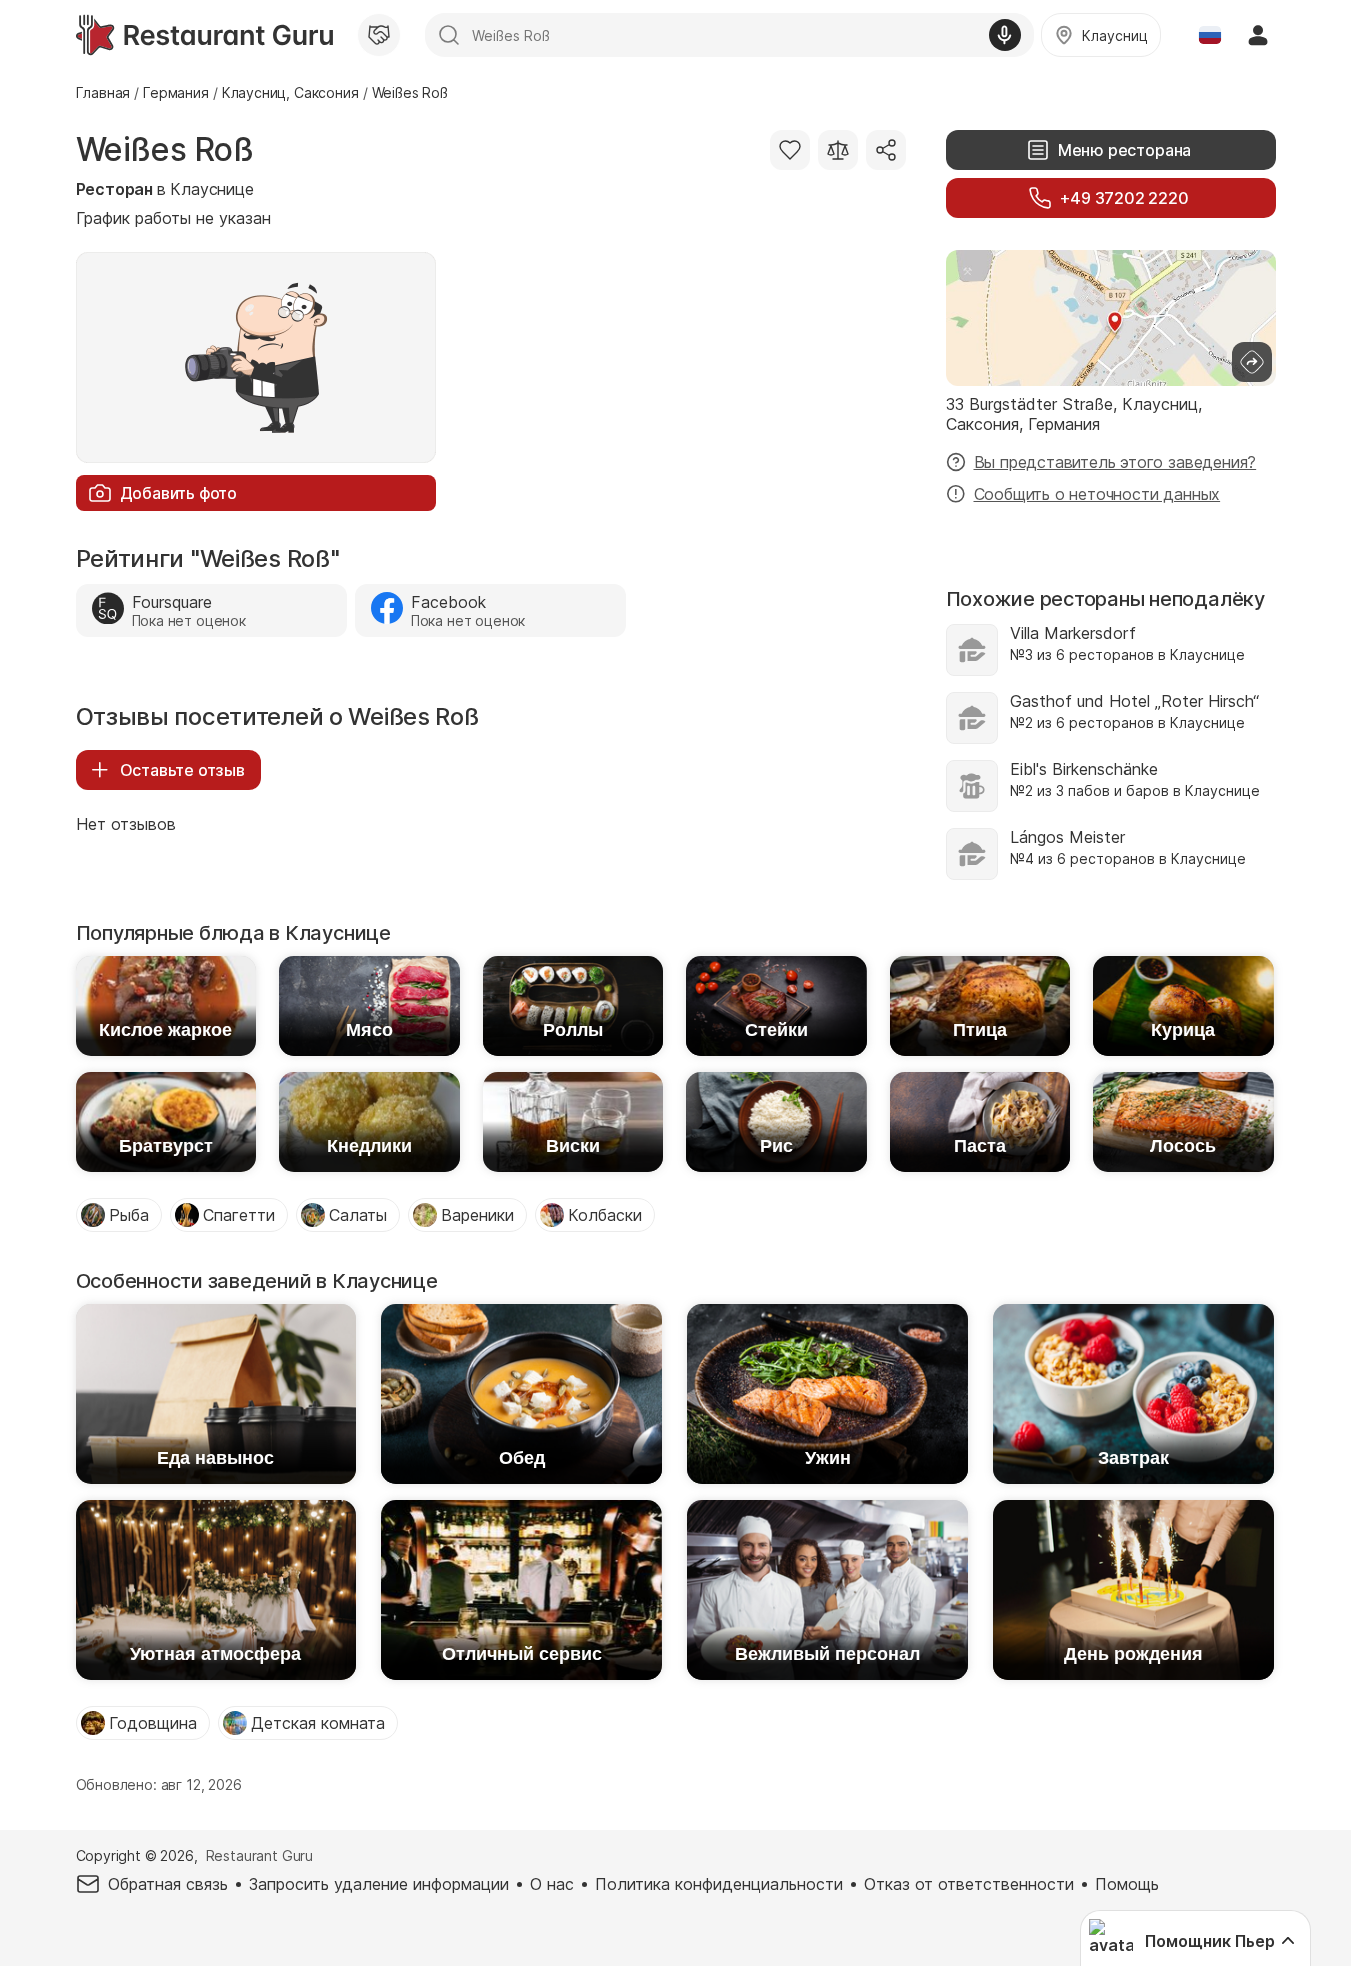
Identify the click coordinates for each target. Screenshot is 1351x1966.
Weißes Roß (165, 149)
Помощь (1127, 1884)
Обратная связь (168, 1884)
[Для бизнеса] (379, 35)
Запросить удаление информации (379, 1884)
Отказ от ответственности (969, 1884)
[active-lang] (1210, 35)
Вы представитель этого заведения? (1115, 462)
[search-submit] (449, 35)
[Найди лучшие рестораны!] (204, 35)
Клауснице (211, 189)
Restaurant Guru (259, 1855)
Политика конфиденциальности (719, 1884)
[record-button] (1005, 35)
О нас (552, 1884)
